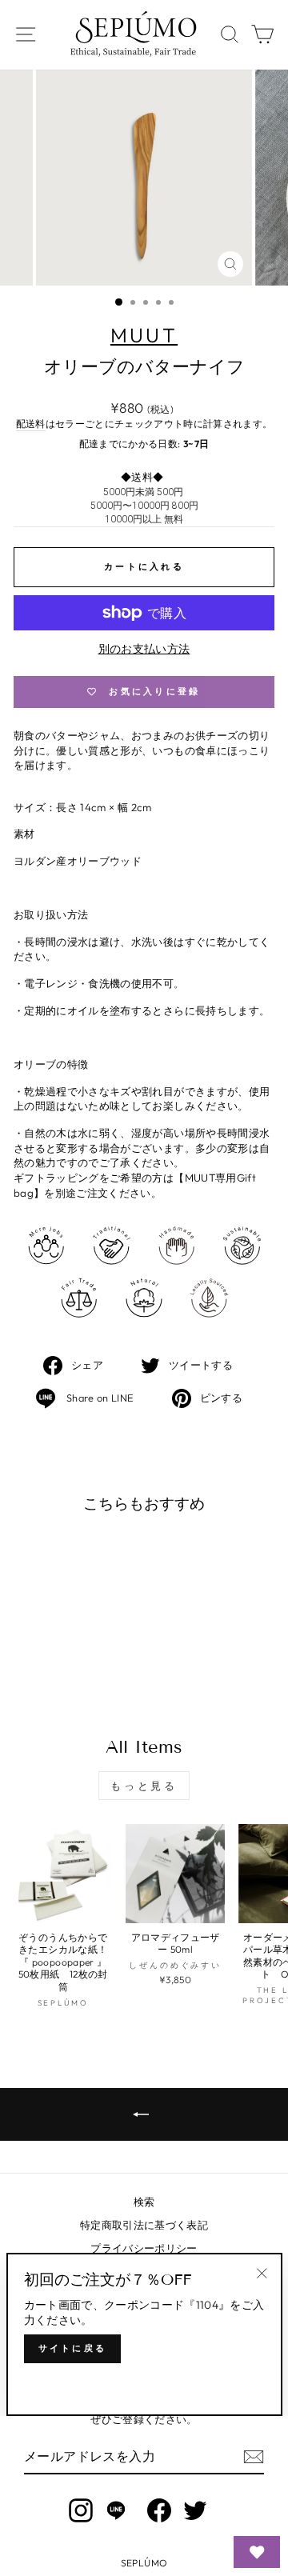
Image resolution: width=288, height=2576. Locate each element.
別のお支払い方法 (144, 649)
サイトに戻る (73, 2348)
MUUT (144, 335)
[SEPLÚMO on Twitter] (195, 2510)
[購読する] (254, 2457)
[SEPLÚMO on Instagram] (81, 2510)
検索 (144, 2202)
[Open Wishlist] (257, 2552)
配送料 (31, 424)
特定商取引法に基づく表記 (144, 2225)
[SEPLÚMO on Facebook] (159, 2510)
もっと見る (144, 1786)
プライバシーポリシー (144, 2248)
